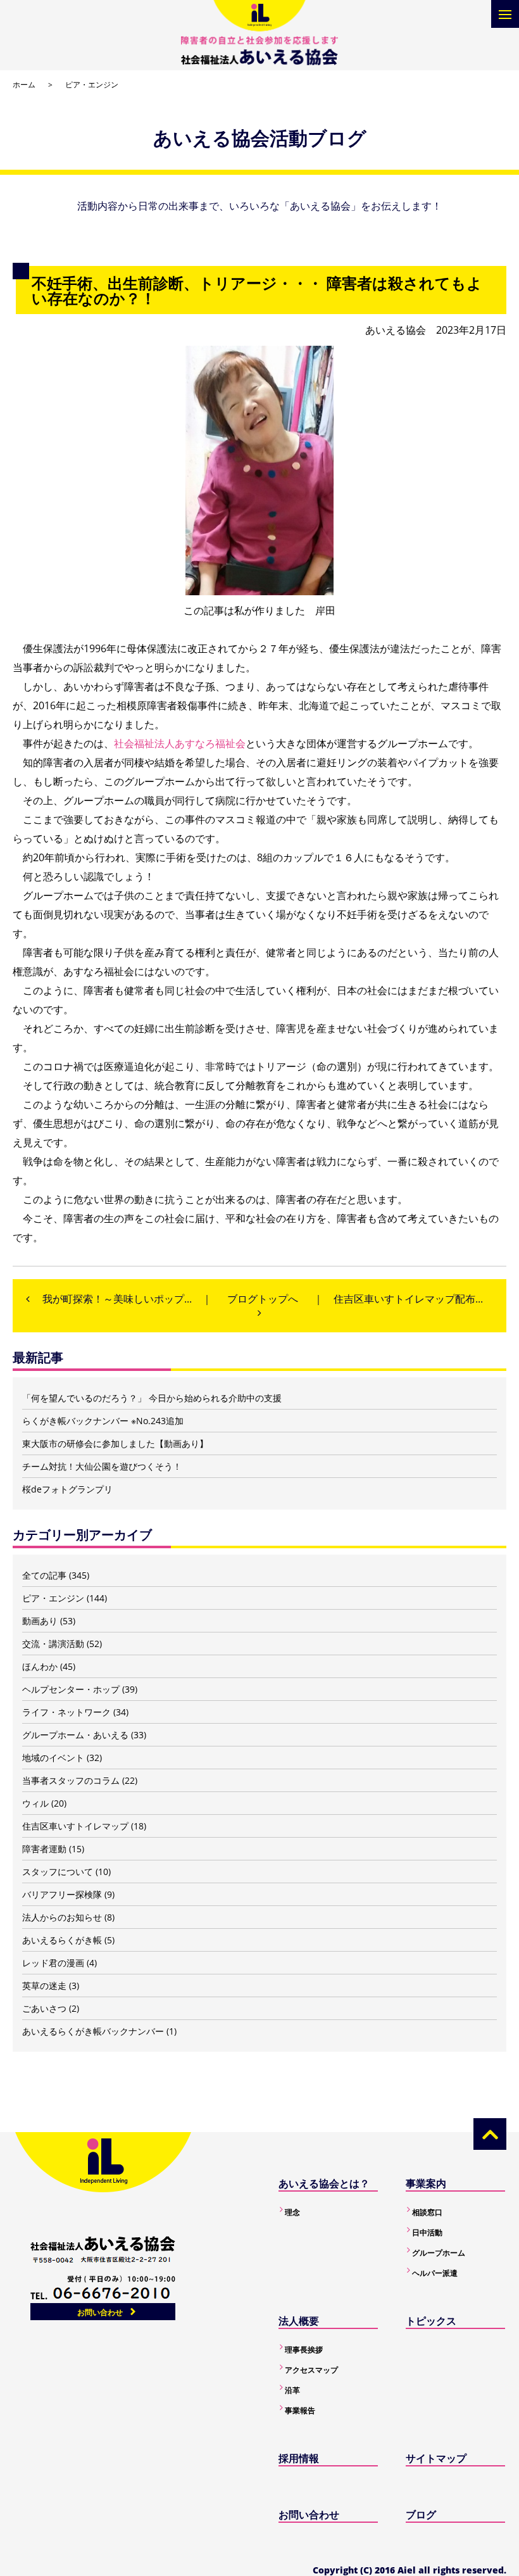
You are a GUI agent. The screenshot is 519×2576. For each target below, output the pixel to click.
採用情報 (299, 2458)
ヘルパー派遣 (435, 2273)
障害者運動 (44, 1849)
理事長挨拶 (304, 2350)
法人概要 (299, 2321)
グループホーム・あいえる (75, 1735)
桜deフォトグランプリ (67, 1489)
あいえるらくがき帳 (62, 1940)
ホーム (24, 85)
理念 (292, 2212)
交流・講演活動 (53, 1644)
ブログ (421, 2515)
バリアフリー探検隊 (62, 1894)
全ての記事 (44, 1575)
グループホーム (439, 2253)
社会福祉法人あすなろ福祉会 (180, 743)
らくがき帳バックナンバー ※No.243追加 (103, 1421)
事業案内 (426, 2183)
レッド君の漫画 (53, 1963)
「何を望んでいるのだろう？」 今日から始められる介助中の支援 (152, 1398)
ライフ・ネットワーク (66, 1712)
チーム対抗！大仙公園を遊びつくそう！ (102, 1466)
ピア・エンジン (92, 85)
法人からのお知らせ (62, 1917)
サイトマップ (436, 2458)
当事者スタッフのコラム (71, 1780)
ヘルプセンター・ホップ (71, 1689)
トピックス (431, 2321)
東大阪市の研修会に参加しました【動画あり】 (115, 1443)
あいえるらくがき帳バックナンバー (93, 2031)
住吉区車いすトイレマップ (75, 1826)
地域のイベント (53, 1758)
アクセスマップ (311, 2370)
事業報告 (300, 2410)
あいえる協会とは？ (324, 2183)
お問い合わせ (100, 2312)
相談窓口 (427, 2212)
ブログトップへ (263, 1299)
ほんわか (40, 1666)
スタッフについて (58, 1872)
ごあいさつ (44, 2008)
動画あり (40, 1621)
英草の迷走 (44, 1986)
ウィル (35, 1803)
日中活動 (427, 2232)
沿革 (292, 2390)
